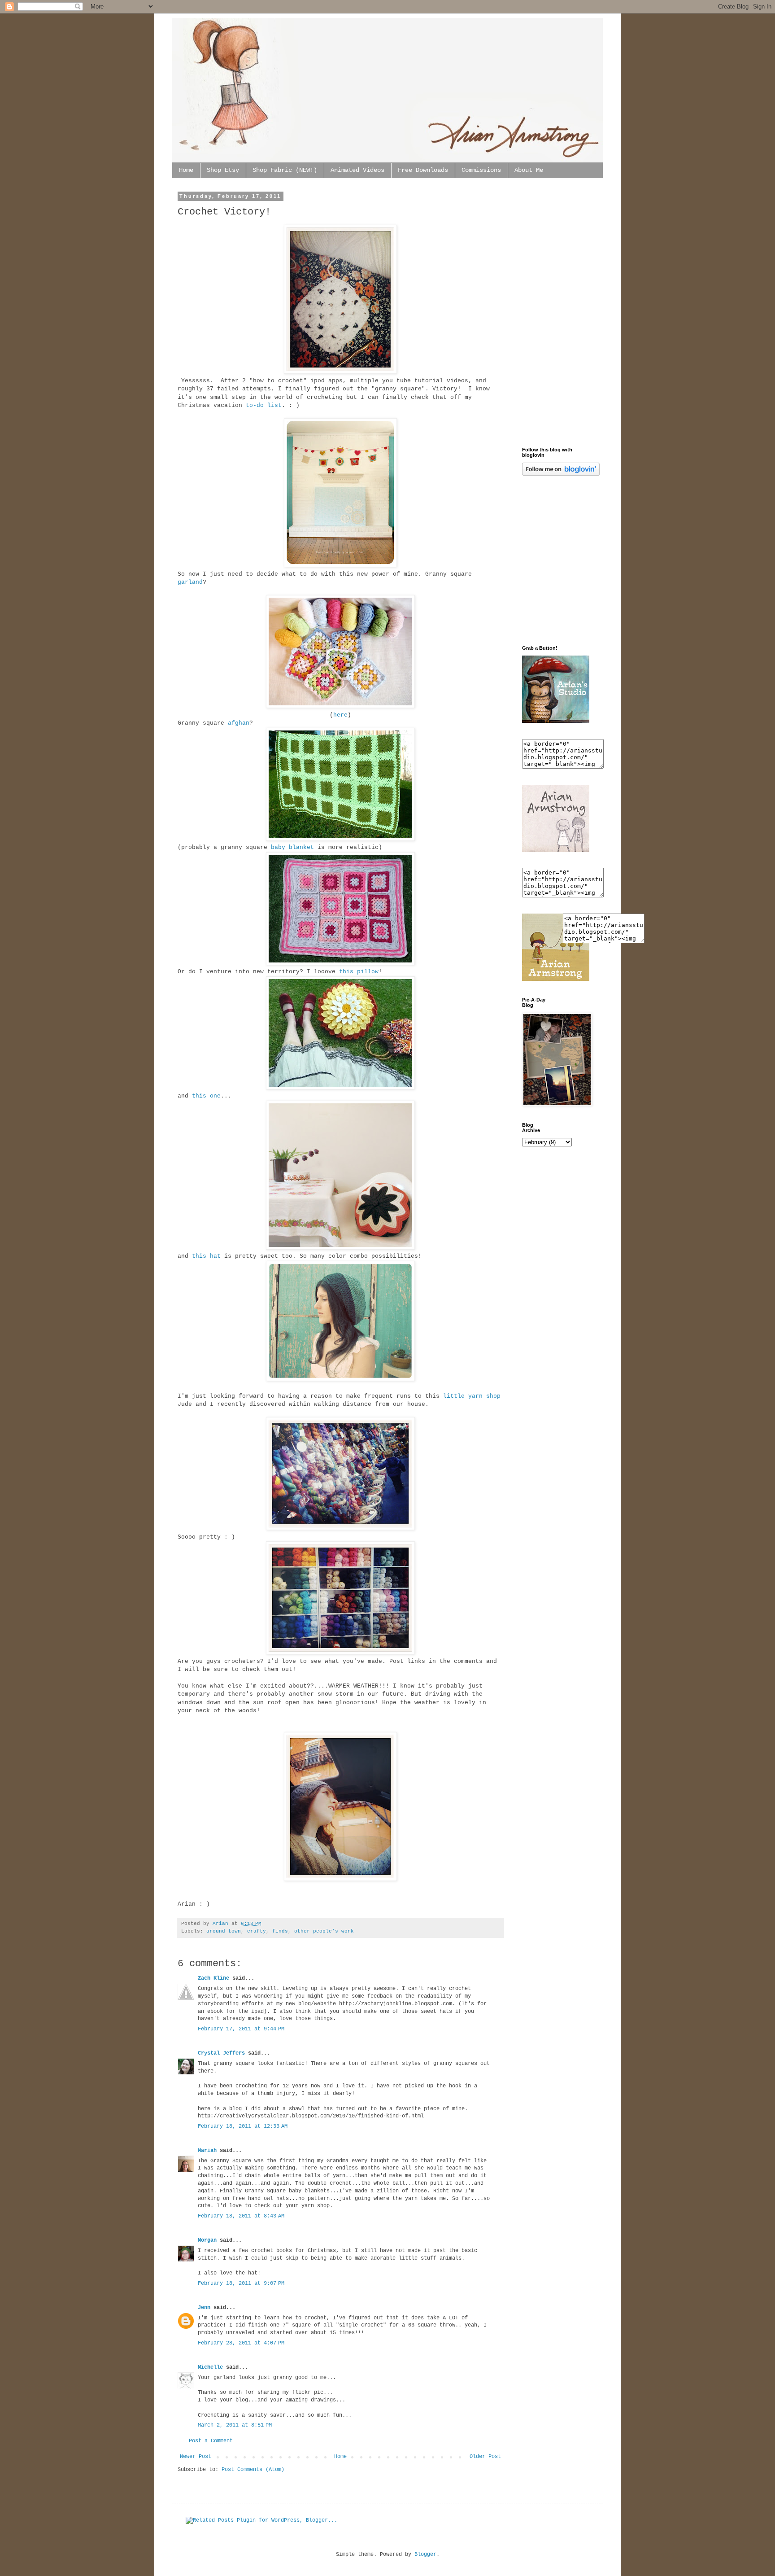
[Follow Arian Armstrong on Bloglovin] (561, 474)
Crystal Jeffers (221, 2053)
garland (190, 582)
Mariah (207, 2151)
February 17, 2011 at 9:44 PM (241, 2029)
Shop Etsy (223, 170)
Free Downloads (423, 170)
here (340, 715)
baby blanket (292, 847)
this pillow (359, 972)
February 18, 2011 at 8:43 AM (241, 2216)
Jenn (204, 2308)
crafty (257, 1931)
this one (206, 1096)
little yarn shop (472, 1396)
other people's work (324, 1931)
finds (280, 1931)
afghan (239, 723)
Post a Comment (211, 2441)
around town (224, 1931)
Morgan (207, 2240)
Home (186, 170)
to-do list (264, 405)
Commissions (481, 170)
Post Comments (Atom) (253, 2470)
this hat (206, 1256)
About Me (529, 170)
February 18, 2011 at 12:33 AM (243, 2126)
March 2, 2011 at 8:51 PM (235, 2425)
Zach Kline (213, 1978)
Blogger (425, 2554)
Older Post (485, 2457)
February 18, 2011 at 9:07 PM (241, 2283)
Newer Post (196, 2457)
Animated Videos (357, 170)
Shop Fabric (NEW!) (285, 170)
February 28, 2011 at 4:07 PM (241, 2343)
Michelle (210, 2367)
